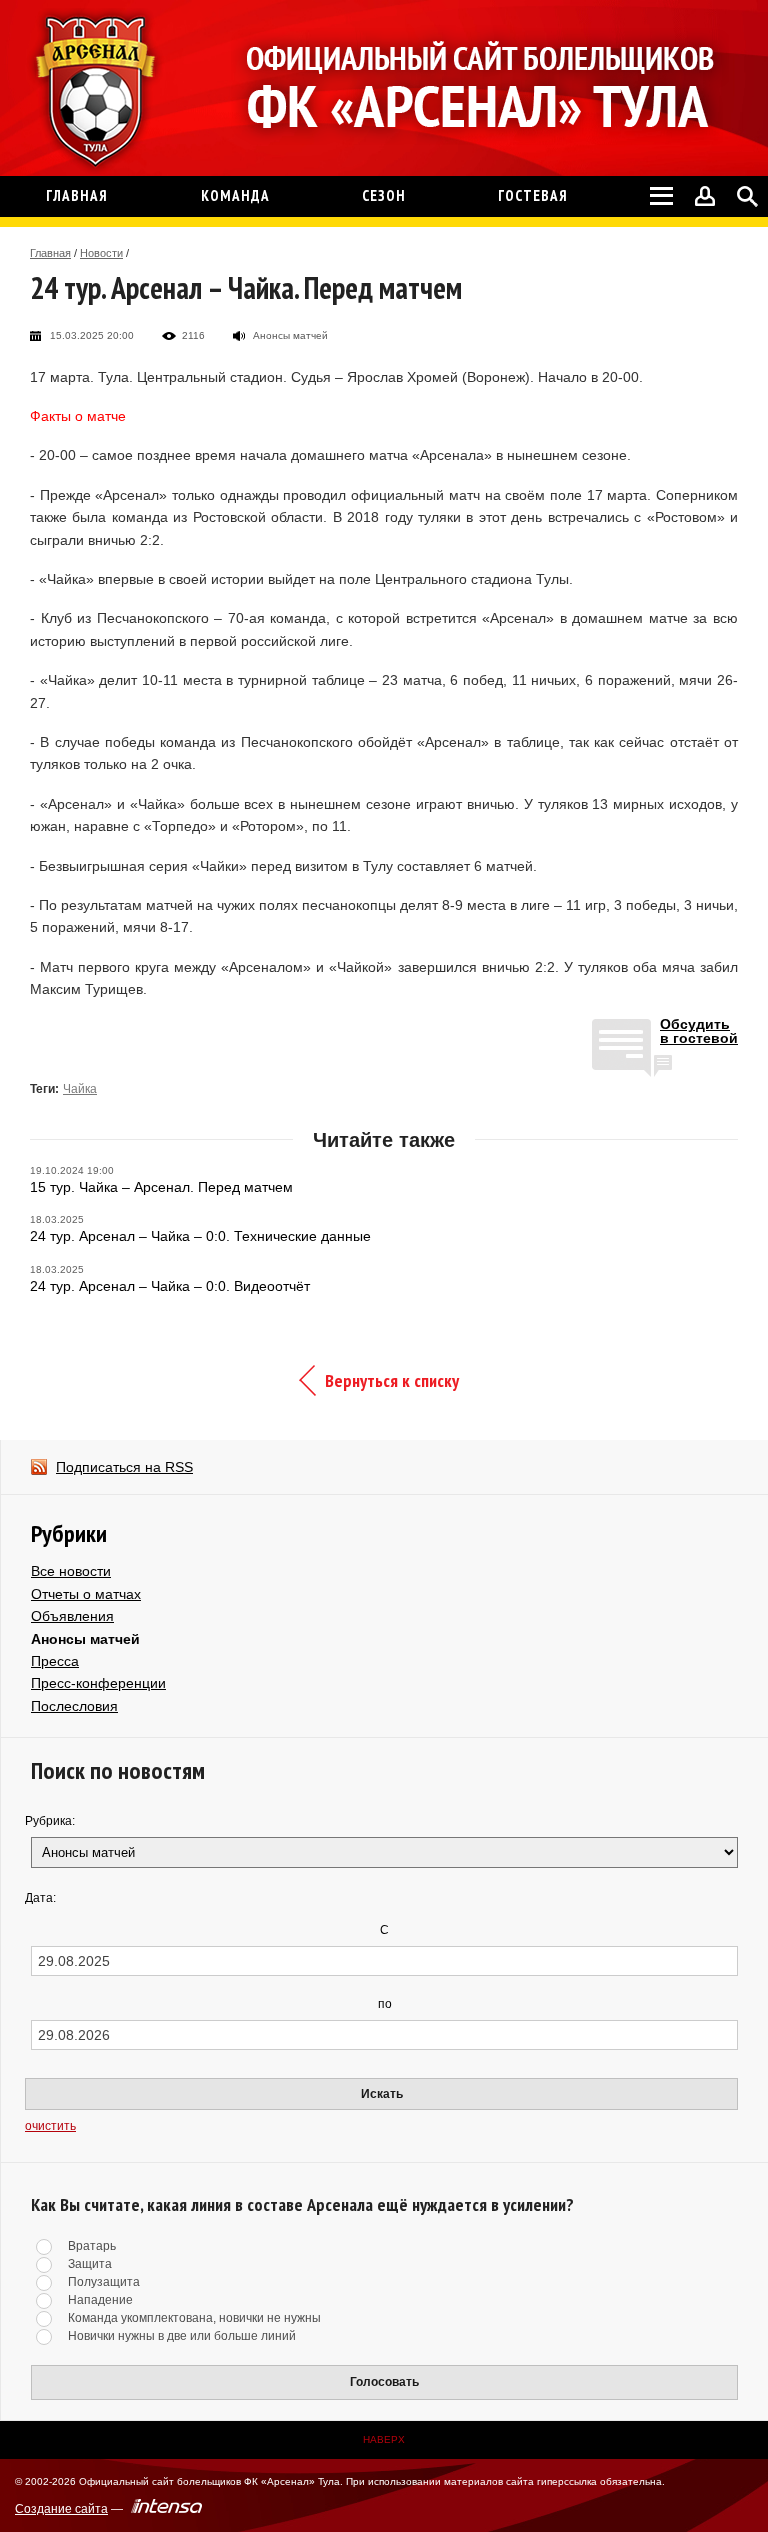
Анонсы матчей (85, 1639)
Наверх (384, 2439)
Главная (50, 253)
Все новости (71, 1571)
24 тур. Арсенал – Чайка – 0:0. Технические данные (200, 1236)
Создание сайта (61, 2509)
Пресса (55, 1661)
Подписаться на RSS (124, 1467)
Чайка (80, 1089)
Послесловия (74, 1706)
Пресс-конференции (98, 1683)
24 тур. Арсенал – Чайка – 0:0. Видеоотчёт (170, 1286)
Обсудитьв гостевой (699, 1031)
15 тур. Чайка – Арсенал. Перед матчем (161, 1187)
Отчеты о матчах (86, 1594)
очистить (50, 2126)
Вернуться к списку (392, 1380)
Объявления (72, 1616)
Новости (101, 253)
